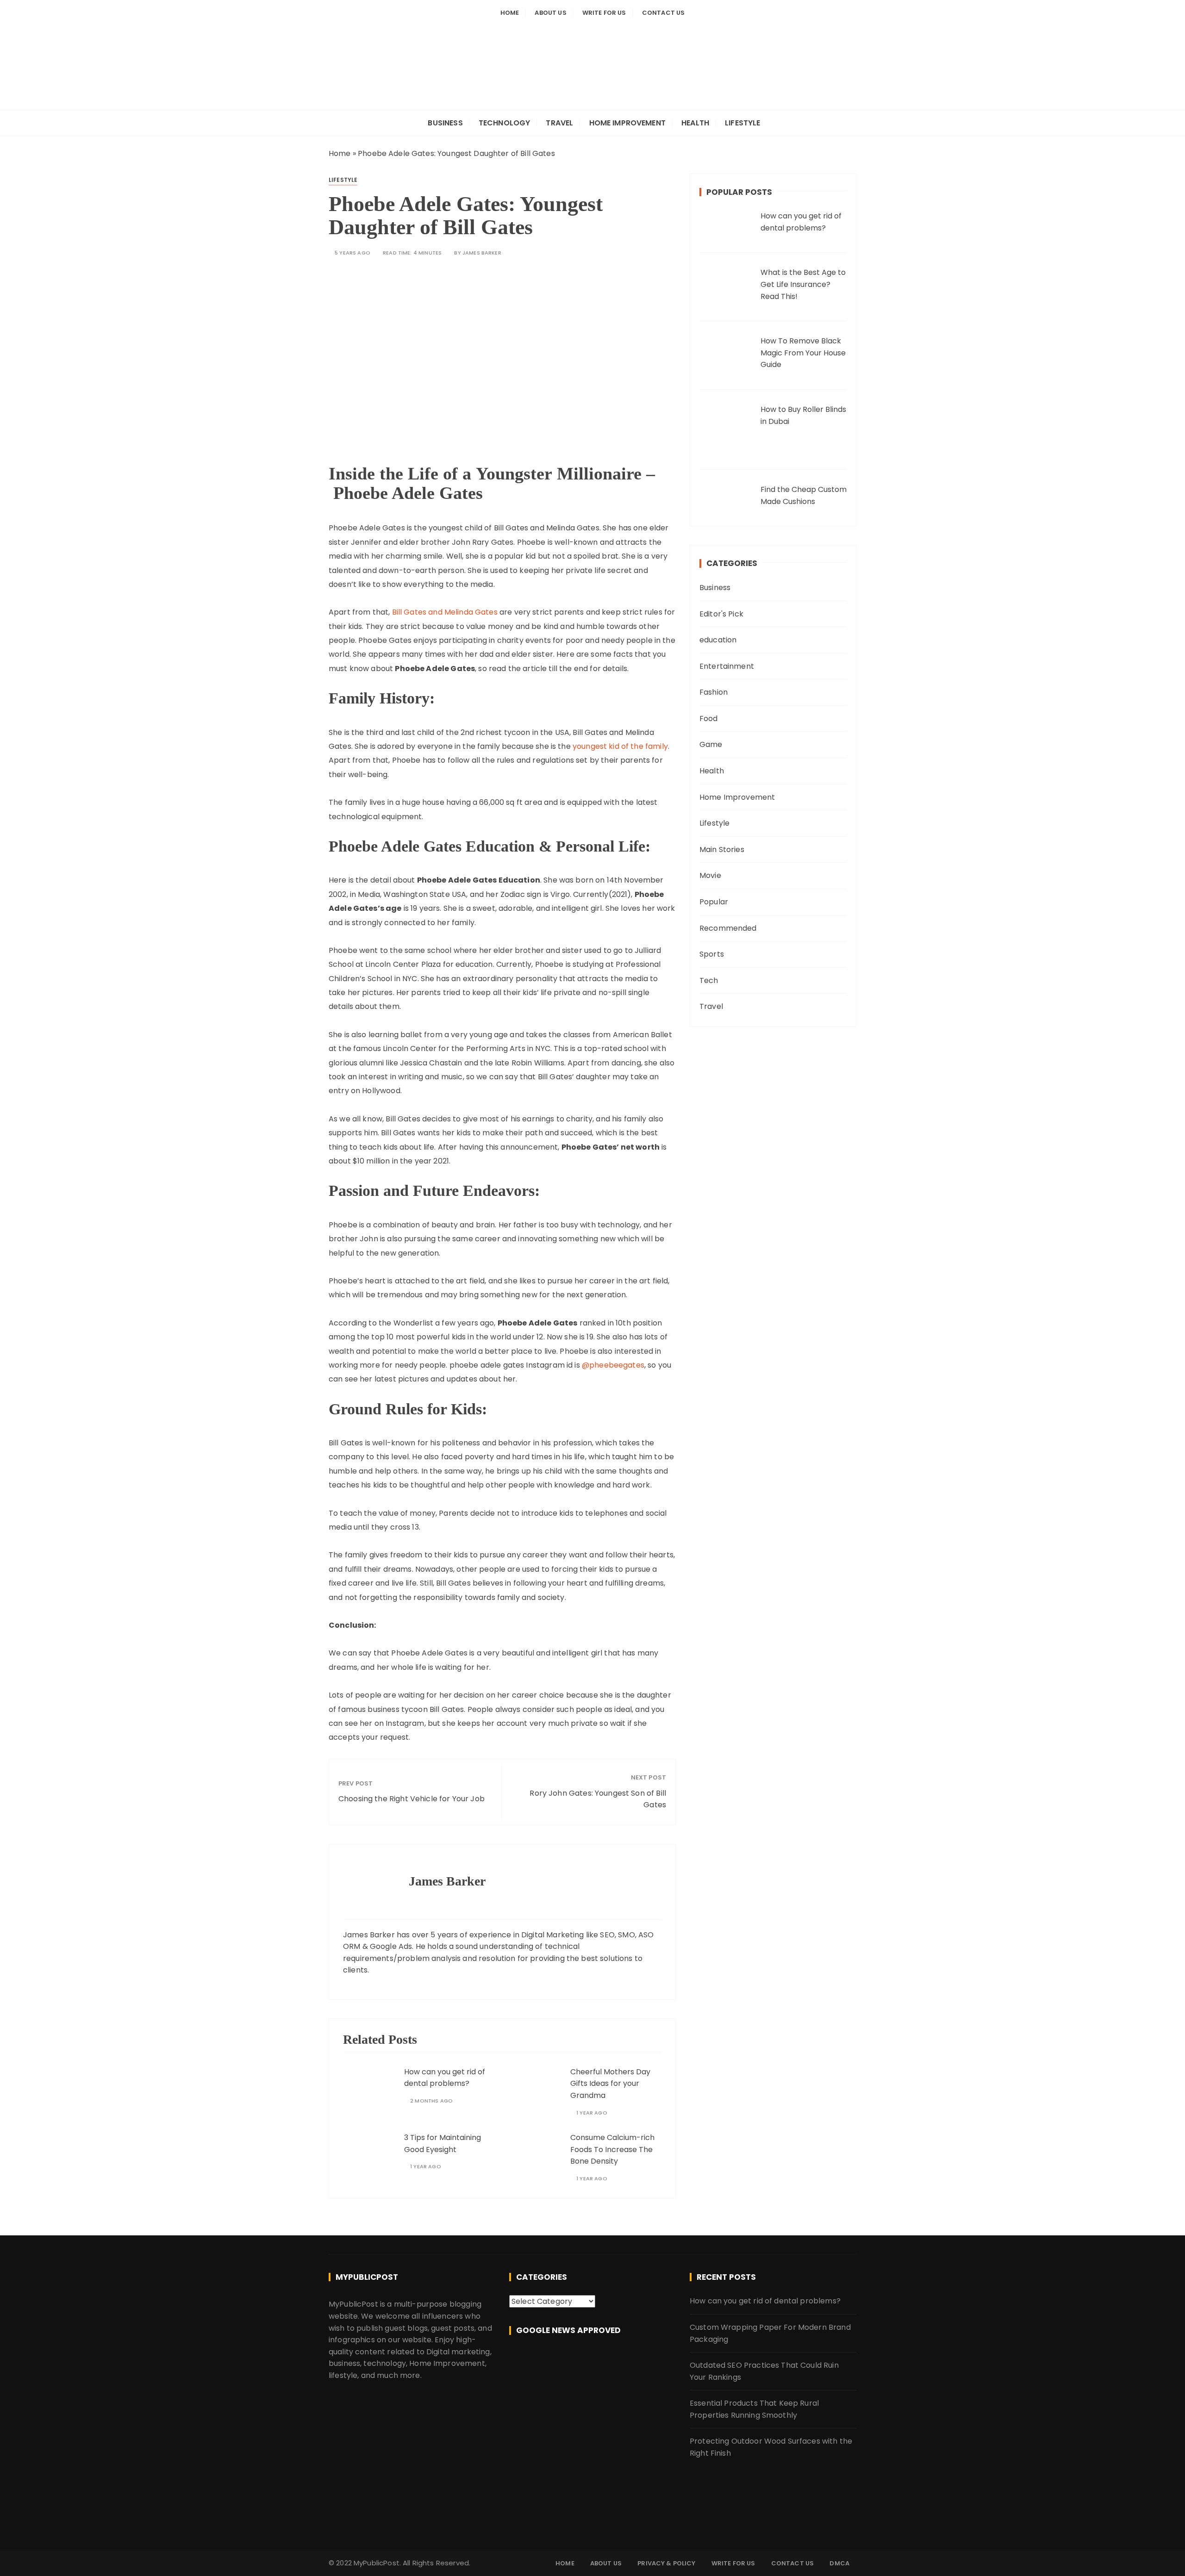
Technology (505, 123)
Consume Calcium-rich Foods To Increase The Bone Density (612, 2149)
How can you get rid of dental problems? (445, 2078)
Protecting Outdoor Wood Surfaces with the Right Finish (771, 2447)
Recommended (728, 928)
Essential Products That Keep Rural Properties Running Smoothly (754, 2409)
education (718, 640)
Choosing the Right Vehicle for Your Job (412, 1799)
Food (709, 719)
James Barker (482, 253)
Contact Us (664, 13)
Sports (712, 954)
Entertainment (727, 666)
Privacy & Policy (666, 2563)
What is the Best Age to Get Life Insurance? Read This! (803, 284)
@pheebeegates (613, 1365)
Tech (709, 980)
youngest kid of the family (620, 746)
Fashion (714, 692)
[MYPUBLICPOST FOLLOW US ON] (592, 2363)
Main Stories (722, 849)
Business (445, 123)
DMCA (839, 2563)
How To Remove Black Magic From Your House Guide (803, 353)
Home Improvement (627, 123)
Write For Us (604, 13)
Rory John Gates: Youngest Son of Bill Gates (598, 1799)
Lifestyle (742, 123)
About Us (550, 13)
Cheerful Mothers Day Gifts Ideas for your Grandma (610, 2084)
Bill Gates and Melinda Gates (445, 612)
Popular (714, 902)
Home (510, 13)
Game (711, 744)
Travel (559, 123)
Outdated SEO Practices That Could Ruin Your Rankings (764, 2371)
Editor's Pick (721, 614)
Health (695, 123)
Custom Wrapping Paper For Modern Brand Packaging (770, 2333)
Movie (710, 875)
